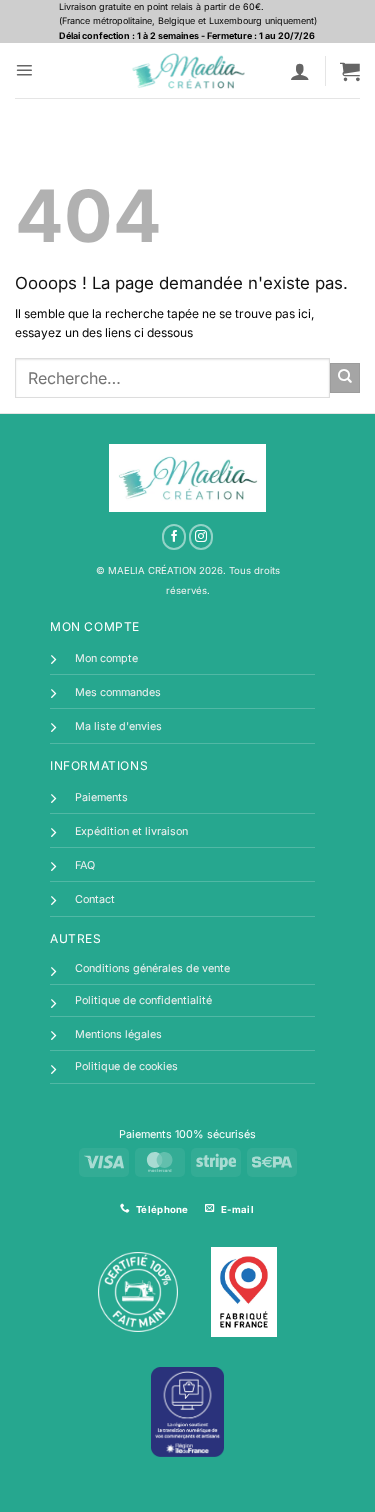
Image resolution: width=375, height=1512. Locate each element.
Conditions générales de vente (152, 968)
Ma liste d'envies (118, 726)
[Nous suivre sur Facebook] (174, 537)
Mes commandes (118, 692)
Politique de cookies (126, 1066)
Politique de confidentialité (143, 1000)
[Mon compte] (300, 71)
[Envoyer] (345, 378)
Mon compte (106, 658)
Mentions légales (118, 1034)
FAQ (85, 865)
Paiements (101, 797)
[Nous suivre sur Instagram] (201, 537)
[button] (24, 71)
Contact (95, 899)
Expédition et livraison (131, 831)
